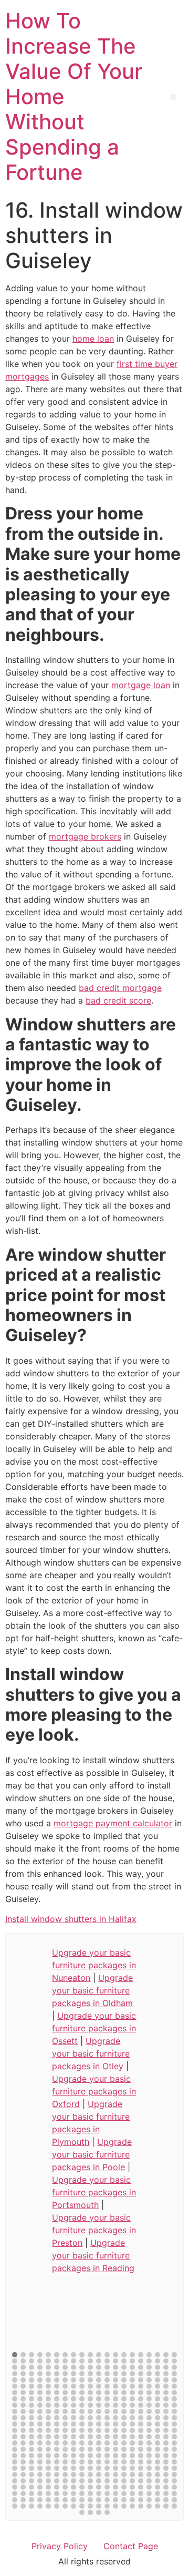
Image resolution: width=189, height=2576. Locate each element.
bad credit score (118, 1000)
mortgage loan (141, 685)
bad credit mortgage (120, 988)
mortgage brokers (85, 836)
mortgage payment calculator (113, 1823)
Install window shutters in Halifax (71, 1919)
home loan (93, 339)
